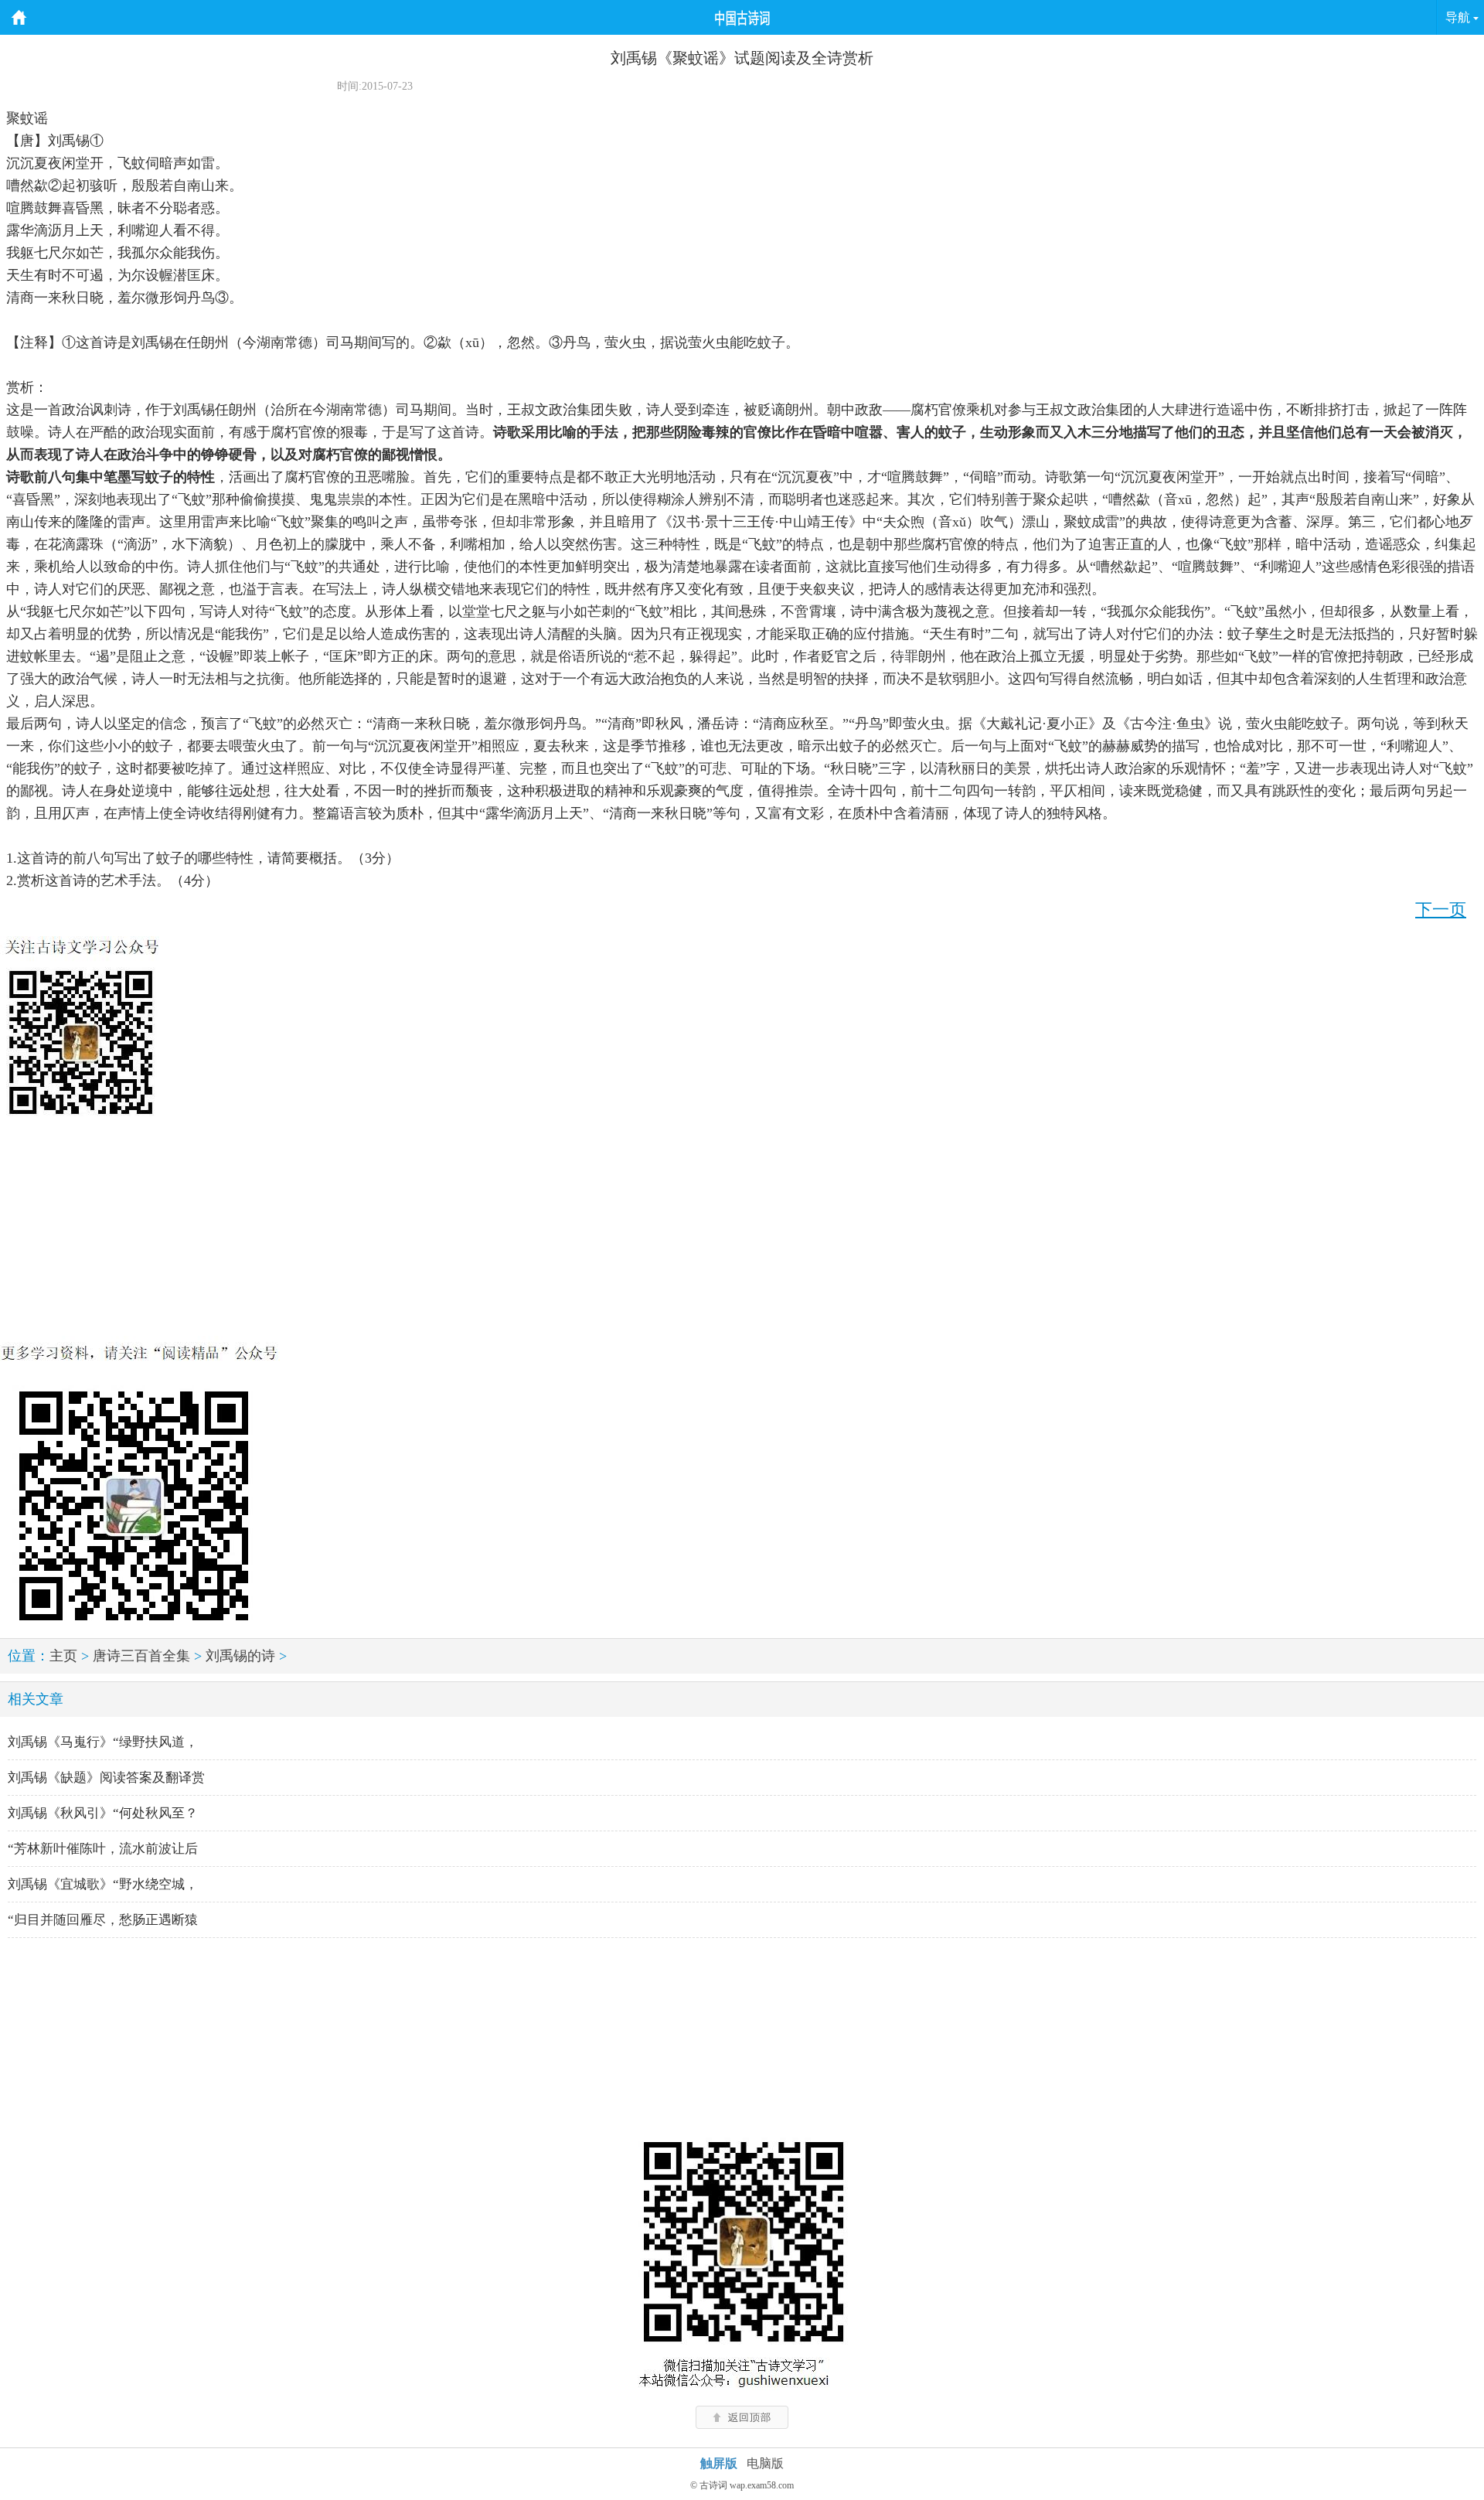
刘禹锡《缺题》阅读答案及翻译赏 (106, 1778)
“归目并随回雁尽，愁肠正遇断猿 (103, 1920)
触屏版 (719, 2463)
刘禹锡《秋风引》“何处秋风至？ (103, 1813)
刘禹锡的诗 (240, 1656)
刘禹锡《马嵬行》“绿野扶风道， (103, 1742)
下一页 (1441, 909)
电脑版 (765, 2463)
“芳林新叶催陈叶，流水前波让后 (103, 1849)
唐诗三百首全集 (141, 1656)
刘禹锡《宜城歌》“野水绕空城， (103, 1884)
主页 (63, 1656)
